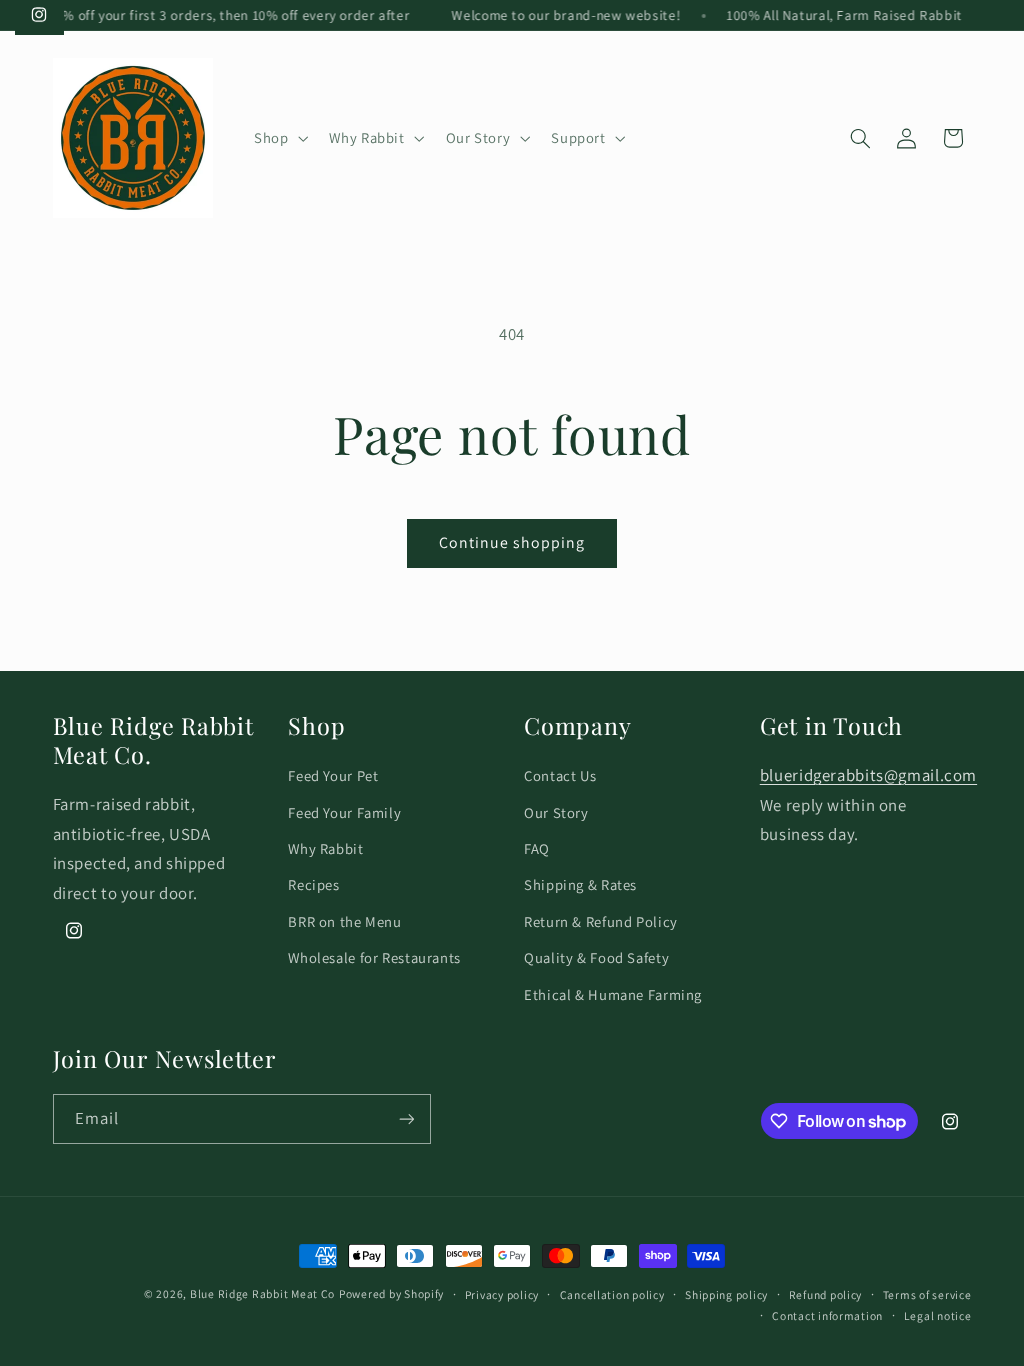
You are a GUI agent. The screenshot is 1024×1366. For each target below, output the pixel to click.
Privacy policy (502, 1294)
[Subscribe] (406, 1118)
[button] (278, 138)
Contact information (827, 1315)
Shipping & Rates (580, 884)
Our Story (556, 812)
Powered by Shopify (391, 1293)
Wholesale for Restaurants (374, 957)
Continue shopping (512, 542)
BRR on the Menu (344, 921)
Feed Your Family (344, 812)
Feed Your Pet (333, 775)
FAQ (537, 848)
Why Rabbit (325, 848)
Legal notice (938, 1315)
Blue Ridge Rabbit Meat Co (262, 1293)
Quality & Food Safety (596, 957)
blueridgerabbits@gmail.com (868, 775)
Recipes (313, 884)
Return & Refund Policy (601, 921)
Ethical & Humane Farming (613, 994)
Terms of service (927, 1294)
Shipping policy (726, 1294)
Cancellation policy (612, 1294)
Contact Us (560, 775)
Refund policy (826, 1294)
